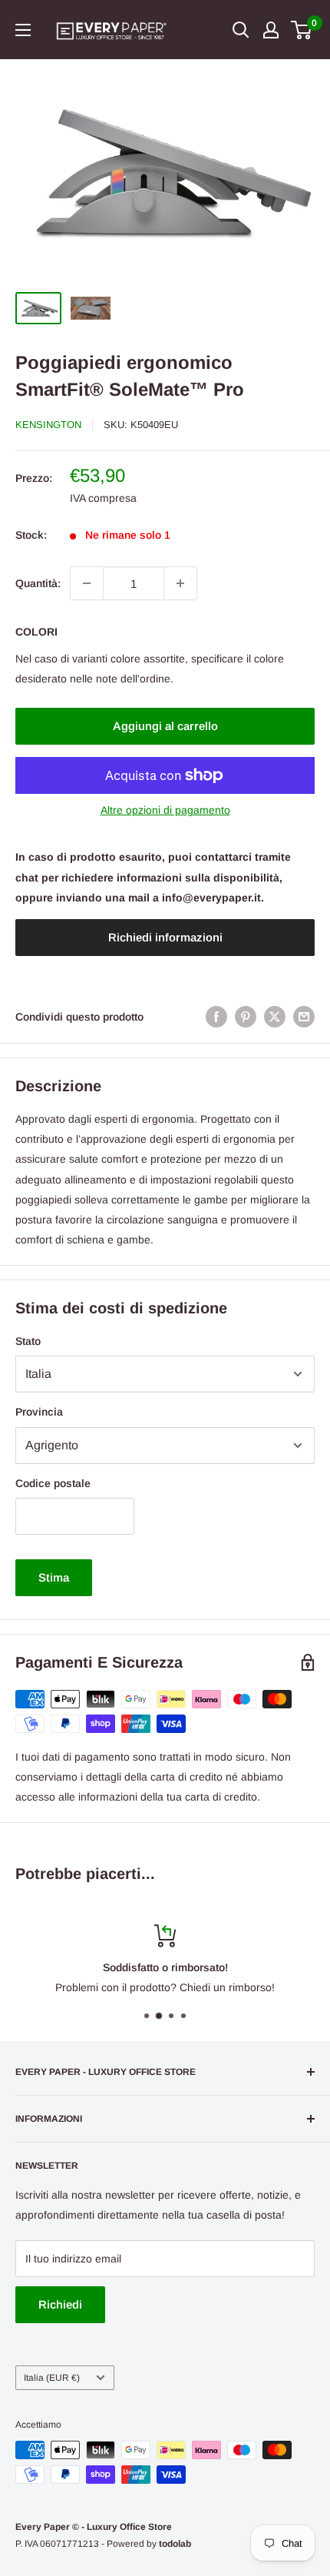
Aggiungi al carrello (165, 726)
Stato (28, 1341)
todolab (175, 2544)
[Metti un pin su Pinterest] (246, 1017)
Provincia (39, 1412)
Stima (54, 1577)
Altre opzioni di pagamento (165, 810)
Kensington (48, 425)
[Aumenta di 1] (180, 583)
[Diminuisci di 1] (87, 583)
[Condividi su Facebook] (216, 1017)
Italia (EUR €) (52, 2378)
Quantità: (38, 583)
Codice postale (53, 1483)
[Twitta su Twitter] (275, 1017)
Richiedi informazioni (165, 937)
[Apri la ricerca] (241, 30)
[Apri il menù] (23, 30)
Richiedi (60, 2304)
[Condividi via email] (304, 1017)
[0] (302, 30)
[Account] (271, 30)
